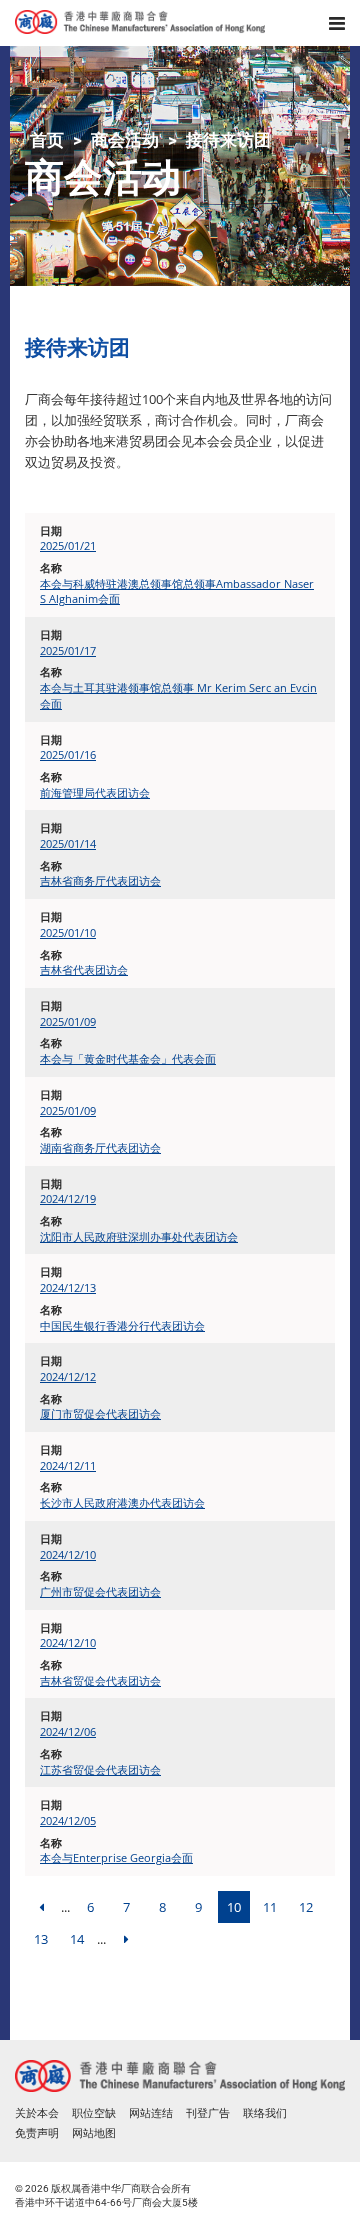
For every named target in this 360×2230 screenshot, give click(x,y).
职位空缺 (94, 2113)
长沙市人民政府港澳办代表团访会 (122, 1502)
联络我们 (265, 2113)
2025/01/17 (68, 650)
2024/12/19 (68, 1198)
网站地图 (94, 2133)
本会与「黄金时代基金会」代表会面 (128, 1058)
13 (41, 1939)
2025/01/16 (68, 754)
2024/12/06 (68, 1731)
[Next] (126, 1939)
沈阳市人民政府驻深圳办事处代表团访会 (139, 1236)
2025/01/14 (68, 843)
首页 (47, 140)
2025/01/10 (68, 932)
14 (77, 1939)
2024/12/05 (68, 1820)
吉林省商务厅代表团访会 (100, 880)
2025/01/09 (68, 1021)
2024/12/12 (68, 1376)
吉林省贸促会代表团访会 (100, 1680)
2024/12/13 (68, 1287)
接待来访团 (228, 140)
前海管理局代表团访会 (95, 792)
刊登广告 (208, 2113)
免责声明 (37, 2133)
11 (270, 1907)
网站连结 (151, 2113)
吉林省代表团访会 (84, 969)
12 (306, 1907)
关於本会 (37, 2113)
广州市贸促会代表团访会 (100, 1591)
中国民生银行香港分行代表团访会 (122, 1325)
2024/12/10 (68, 1554)
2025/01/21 (68, 545)
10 (234, 1907)
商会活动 (125, 140)
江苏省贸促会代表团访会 (100, 1769)
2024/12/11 (68, 1465)
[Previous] (41, 1907)
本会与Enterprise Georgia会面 (116, 1857)
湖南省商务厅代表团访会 (100, 1147)
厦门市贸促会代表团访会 (100, 1413)
